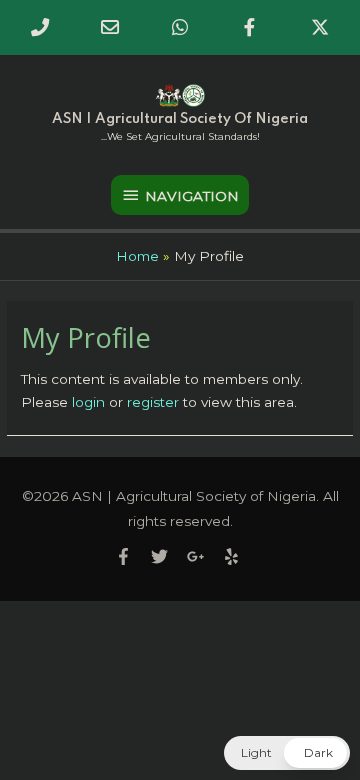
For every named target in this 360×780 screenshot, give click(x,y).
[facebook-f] (131, 556)
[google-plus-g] (203, 556)
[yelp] (234, 556)
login (88, 402)
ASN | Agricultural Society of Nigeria (180, 119)
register (153, 402)
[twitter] (167, 556)
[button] (287, 753)
